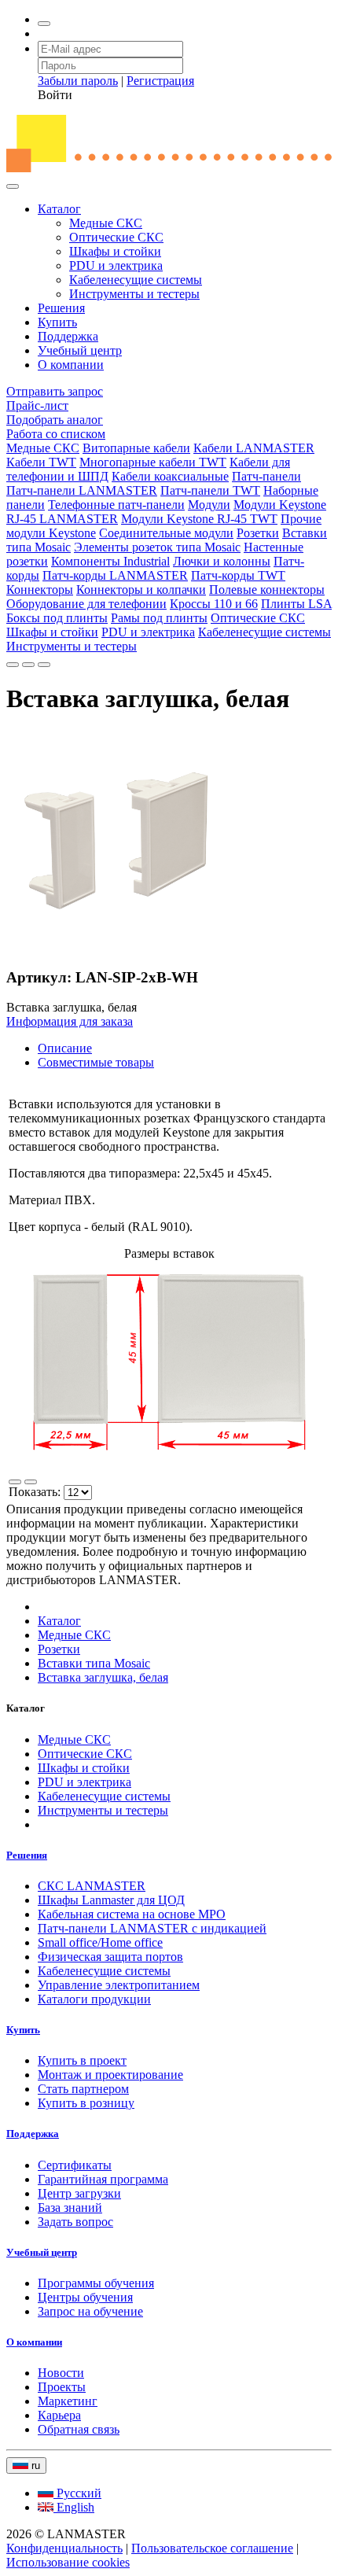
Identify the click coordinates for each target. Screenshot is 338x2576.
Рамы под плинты (159, 618)
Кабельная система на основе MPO (132, 1914)
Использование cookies (68, 2562)
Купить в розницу (86, 2103)
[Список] (15, 1482)
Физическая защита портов (110, 1957)
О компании (71, 365)
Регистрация (160, 81)
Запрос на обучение (90, 2311)
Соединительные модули (166, 533)
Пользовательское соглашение (212, 2548)
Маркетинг (68, 2401)
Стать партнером (83, 2089)
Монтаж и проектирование (110, 2075)
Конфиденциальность (64, 2548)
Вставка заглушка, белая (103, 1677)
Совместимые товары (96, 1062)
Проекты (62, 2387)
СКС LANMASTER (92, 1886)
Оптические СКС (116, 237)
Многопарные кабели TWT (153, 462)
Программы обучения (96, 2283)
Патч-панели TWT (210, 490)
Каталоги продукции (94, 1999)
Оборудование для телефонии (86, 604)
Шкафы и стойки (115, 251)
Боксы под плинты (57, 618)
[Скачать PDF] (13, 665)
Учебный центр (80, 350)
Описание (65, 1048)
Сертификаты (75, 2165)
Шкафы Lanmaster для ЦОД (111, 1900)
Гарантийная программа (103, 2179)
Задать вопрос (75, 2222)
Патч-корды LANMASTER (115, 575)
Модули (209, 505)
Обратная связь (79, 2429)
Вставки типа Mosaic (94, 1663)
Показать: (36, 1492)
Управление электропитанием (119, 1985)
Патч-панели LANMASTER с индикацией (152, 1928)
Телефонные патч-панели (116, 505)
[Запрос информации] (44, 665)
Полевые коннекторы (267, 590)
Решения (61, 308)
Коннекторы (40, 590)
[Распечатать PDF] (28, 665)
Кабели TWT (41, 462)
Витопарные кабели (136, 448)
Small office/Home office (100, 1942)
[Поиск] (44, 24)
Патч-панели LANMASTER (82, 490)
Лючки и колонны (222, 561)
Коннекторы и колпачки (141, 590)
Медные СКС (106, 223)
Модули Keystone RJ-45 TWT (199, 519)
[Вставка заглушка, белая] (116, 947)
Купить (57, 322)
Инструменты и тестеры (134, 294)
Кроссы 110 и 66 (214, 604)
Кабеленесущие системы (136, 280)
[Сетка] (31, 1482)
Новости (61, 2373)
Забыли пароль (78, 81)
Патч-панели (266, 476)
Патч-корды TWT (238, 575)
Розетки (258, 533)
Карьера (59, 2415)
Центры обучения (85, 2297)
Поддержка (68, 336)
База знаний (70, 2207)
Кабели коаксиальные (170, 476)
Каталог (59, 209)
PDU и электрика (116, 265)
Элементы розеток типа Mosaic (157, 547)
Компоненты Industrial (110, 561)
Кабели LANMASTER (254, 448)
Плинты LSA (296, 604)
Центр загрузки (79, 2193)
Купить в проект (82, 2060)
